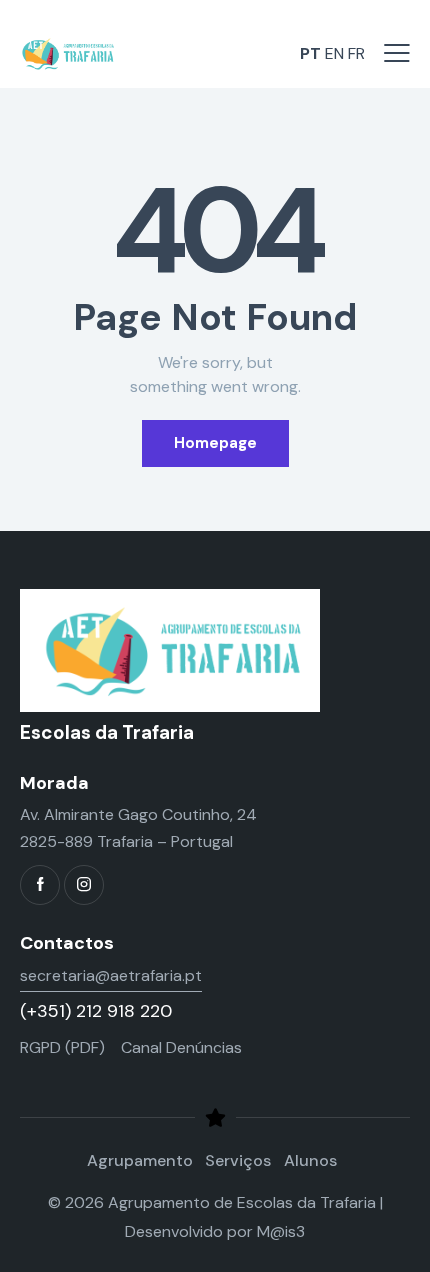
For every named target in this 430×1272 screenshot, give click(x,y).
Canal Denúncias (181, 1047)
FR (356, 53)
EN (334, 53)
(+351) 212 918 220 (96, 1011)
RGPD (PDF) (62, 1047)
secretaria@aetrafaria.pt (111, 975)
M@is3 (281, 1231)
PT (310, 53)
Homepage (215, 443)
